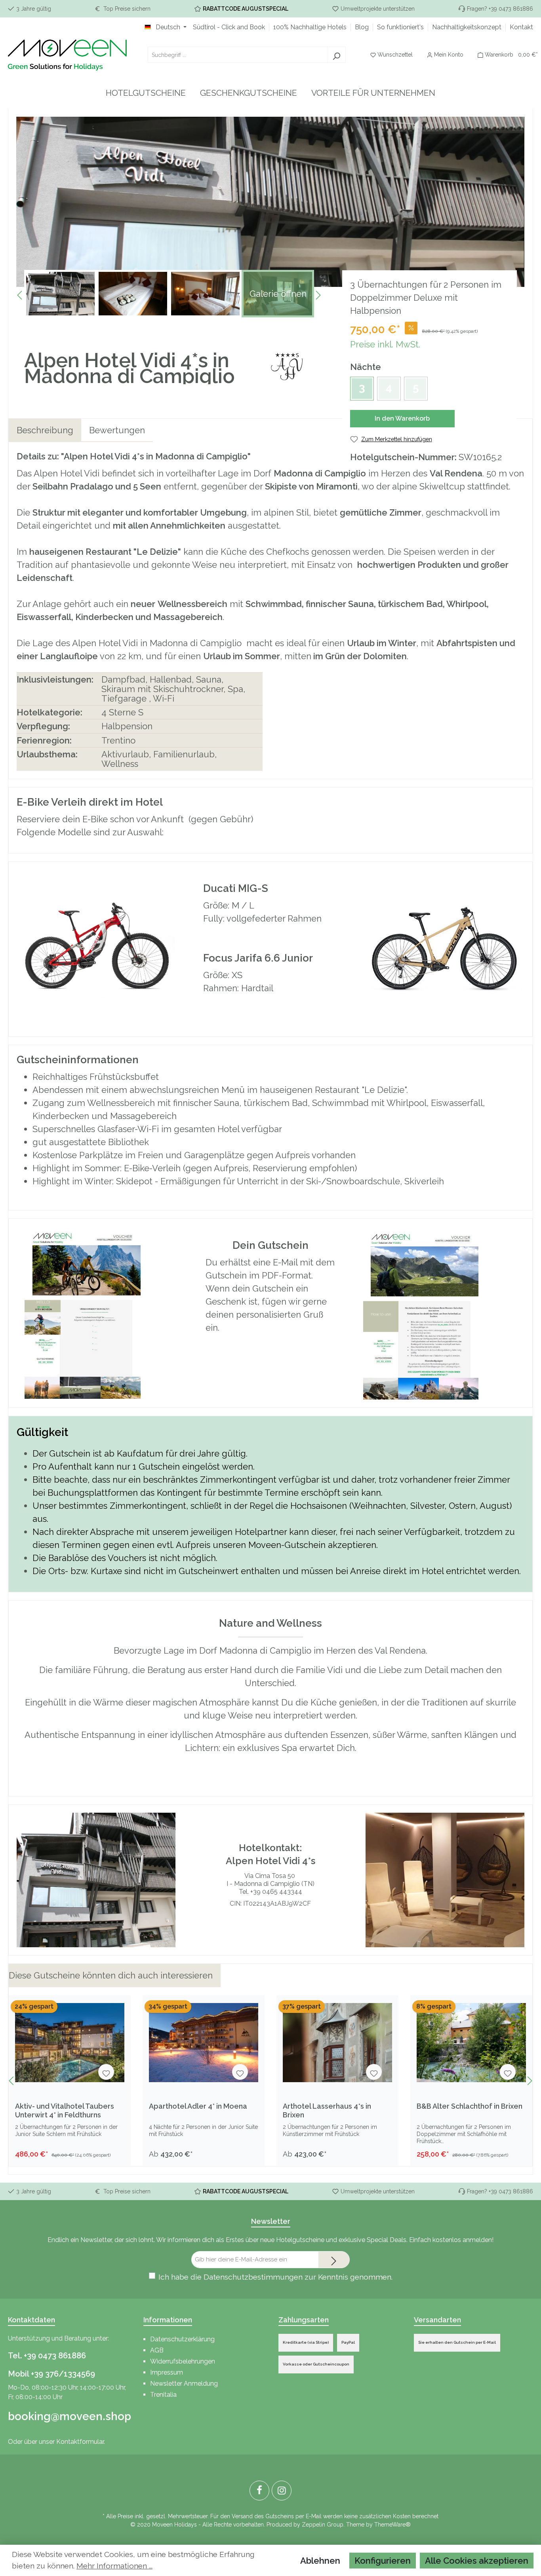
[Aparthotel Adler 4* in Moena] (204, 2043)
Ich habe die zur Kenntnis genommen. (275, 2277)
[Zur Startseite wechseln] (67, 55)
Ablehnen (320, 2561)
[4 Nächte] (389, 389)
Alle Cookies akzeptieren (477, 2561)
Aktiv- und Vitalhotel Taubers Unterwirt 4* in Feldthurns (65, 2110)
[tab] (45, 430)
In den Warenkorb (402, 418)
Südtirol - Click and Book (229, 27)
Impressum (167, 2372)
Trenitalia (163, 2395)
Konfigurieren (383, 2561)
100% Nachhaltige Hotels (310, 27)
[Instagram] (282, 2491)
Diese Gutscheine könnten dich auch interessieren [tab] (111, 1975)
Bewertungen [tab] (117, 430)
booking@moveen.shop (68, 2416)
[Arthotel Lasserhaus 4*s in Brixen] (337, 2043)
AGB (157, 2350)
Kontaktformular (80, 2442)
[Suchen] (336, 55)
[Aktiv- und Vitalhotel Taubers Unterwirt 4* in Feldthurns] (70, 2043)
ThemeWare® (392, 2525)
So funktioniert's (400, 27)
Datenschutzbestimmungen (253, 2277)
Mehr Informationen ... (114, 2566)
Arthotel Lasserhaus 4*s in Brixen (327, 2110)
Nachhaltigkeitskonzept (467, 27)
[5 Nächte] (416, 389)
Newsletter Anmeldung (184, 2383)
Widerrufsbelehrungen (183, 2361)
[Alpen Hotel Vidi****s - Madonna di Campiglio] (287, 368)
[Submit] (334, 2260)
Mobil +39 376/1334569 (51, 2374)
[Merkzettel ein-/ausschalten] (106, 2072)
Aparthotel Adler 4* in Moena (198, 2106)
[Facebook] (259, 2491)
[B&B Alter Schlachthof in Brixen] (471, 2043)
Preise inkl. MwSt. (385, 344)
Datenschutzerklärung (182, 2339)
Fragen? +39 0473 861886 (500, 9)
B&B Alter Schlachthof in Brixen (470, 2106)
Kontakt (521, 27)
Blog (362, 27)
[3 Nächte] (362, 389)
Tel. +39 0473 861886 (47, 2356)
